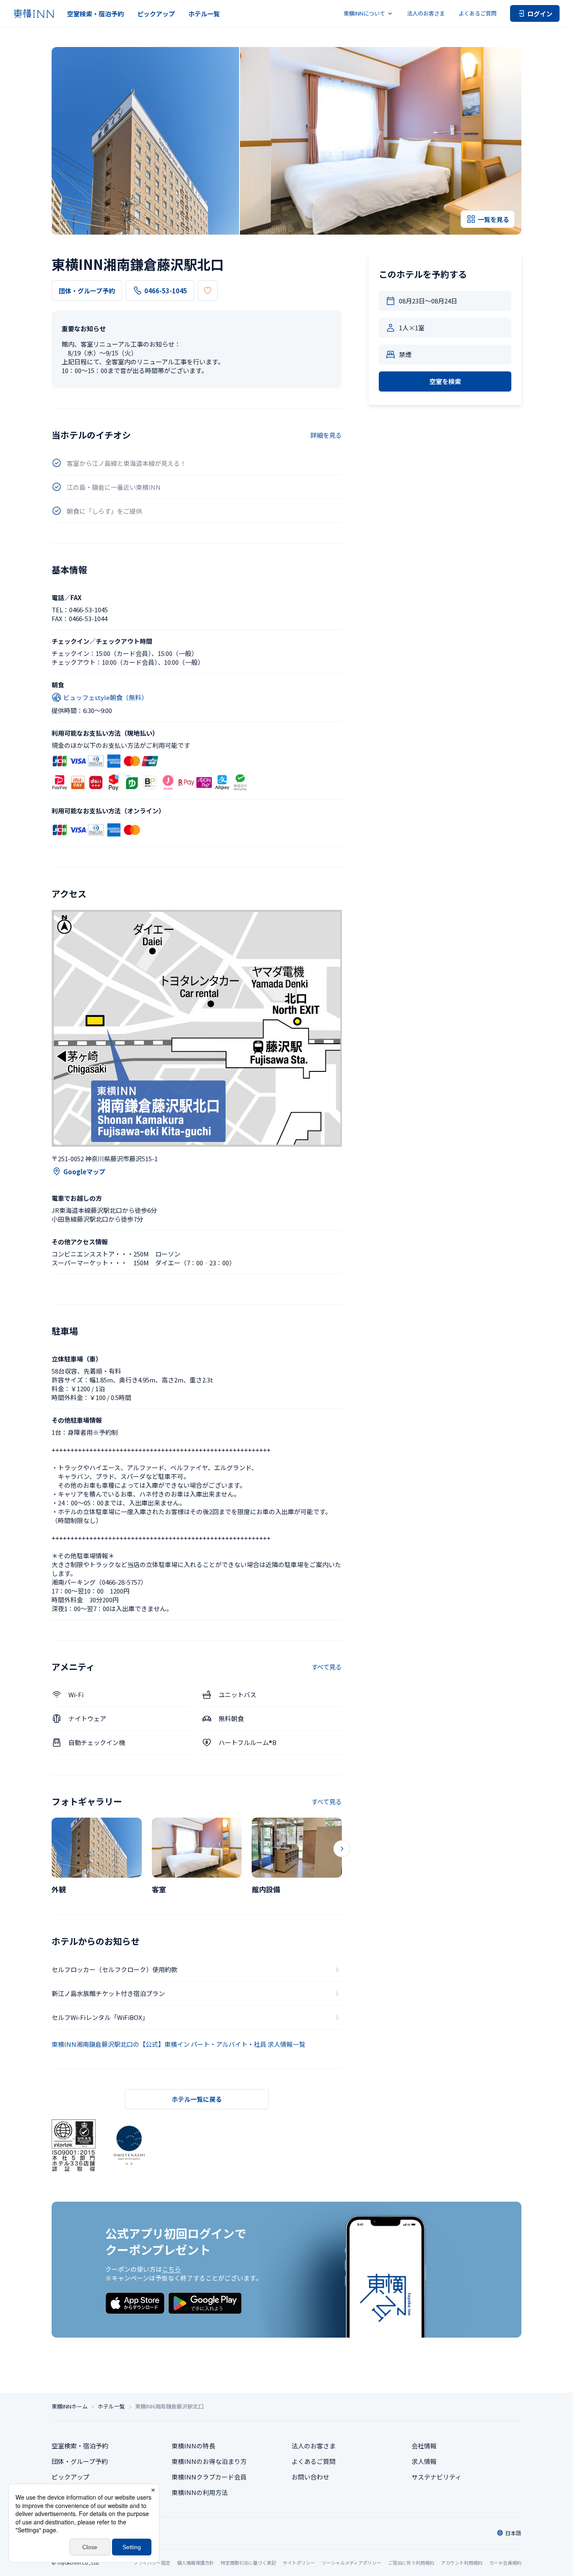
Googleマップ (84, 1172)
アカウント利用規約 (462, 2563)
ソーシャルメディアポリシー (352, 2563)
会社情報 (424, 2446)
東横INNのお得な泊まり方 (209, 2461)
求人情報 (424, 2461)
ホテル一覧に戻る (197, 2099)
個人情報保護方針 (195, 2563)
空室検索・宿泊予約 (95, 14)
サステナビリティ (436, 2477)
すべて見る (327, 1667)
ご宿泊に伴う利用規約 (411, 2563)
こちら (171, 2269)
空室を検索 (445, 381)
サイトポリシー (299, 2563)
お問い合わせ (310, 2477)
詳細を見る (326, 435)
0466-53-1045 (166, 291)
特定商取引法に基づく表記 (248, 2563)
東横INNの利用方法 (200, 2492)
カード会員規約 (505, 2563)
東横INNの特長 (193, 2446)
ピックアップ (156, 14)
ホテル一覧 (204, 14)
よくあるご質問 (478, 13)
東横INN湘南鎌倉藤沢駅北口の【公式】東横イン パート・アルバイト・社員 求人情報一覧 (178, 2044)
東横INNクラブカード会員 (209, 2477)
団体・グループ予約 (87, 291)
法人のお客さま (426, 13)
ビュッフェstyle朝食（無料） (105, 697)
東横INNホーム (70, 2406)
